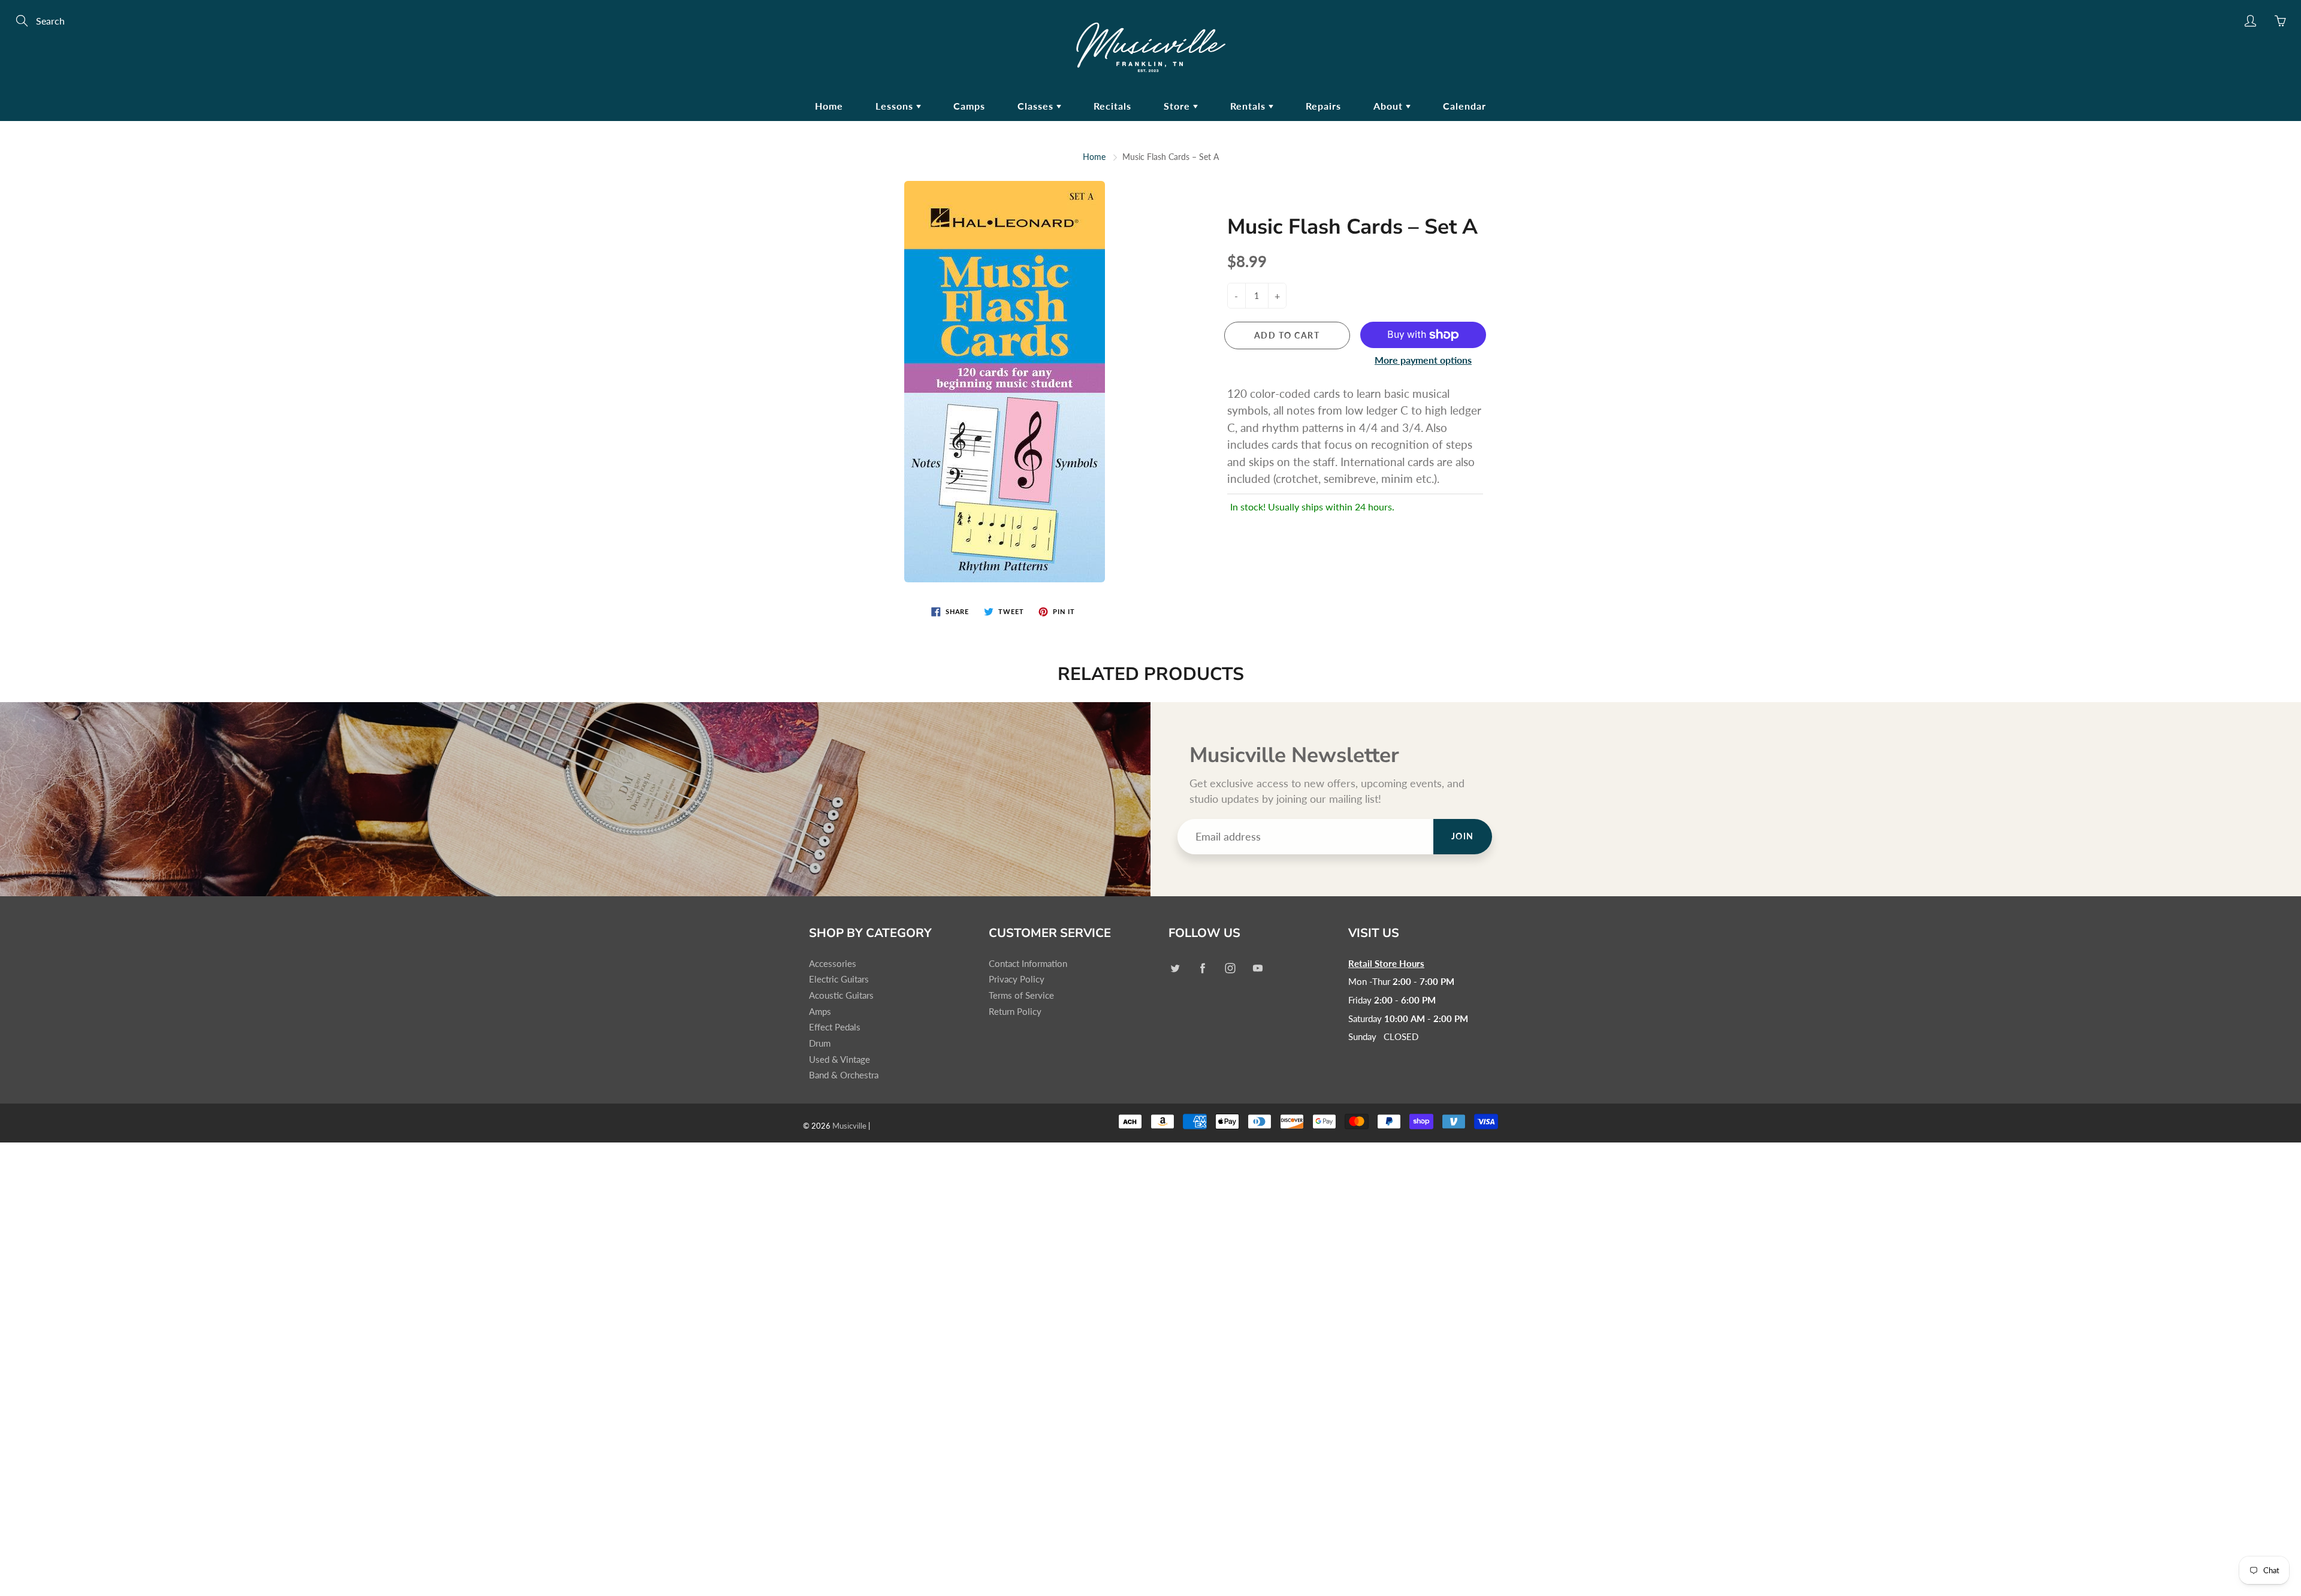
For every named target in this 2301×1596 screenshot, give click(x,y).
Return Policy (1015, 1012)
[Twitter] (1175, 968)
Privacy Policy (1017, 979)
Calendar (1464, 106)
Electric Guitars (839, 979)
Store (1178, 106)
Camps (969, 106)
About (1390, 106)
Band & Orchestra (844, 1075)
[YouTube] (1257, 968)
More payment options (1423, 360)
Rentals (1249, 106)
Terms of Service (1021, 995)
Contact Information (1028, 964)
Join (1463, 836)
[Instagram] (1230, 968)
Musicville (849, 1126)
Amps (820, 1012)
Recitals (1112, 106)
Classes (1037, 106)
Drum (820, 1043)
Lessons (896, 106)
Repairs (1323, 106)
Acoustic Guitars (841, 995)
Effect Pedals (835, 1027)
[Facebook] (1202, 968)
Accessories (833, 964)
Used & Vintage (840, 1060)
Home (829, 106)
